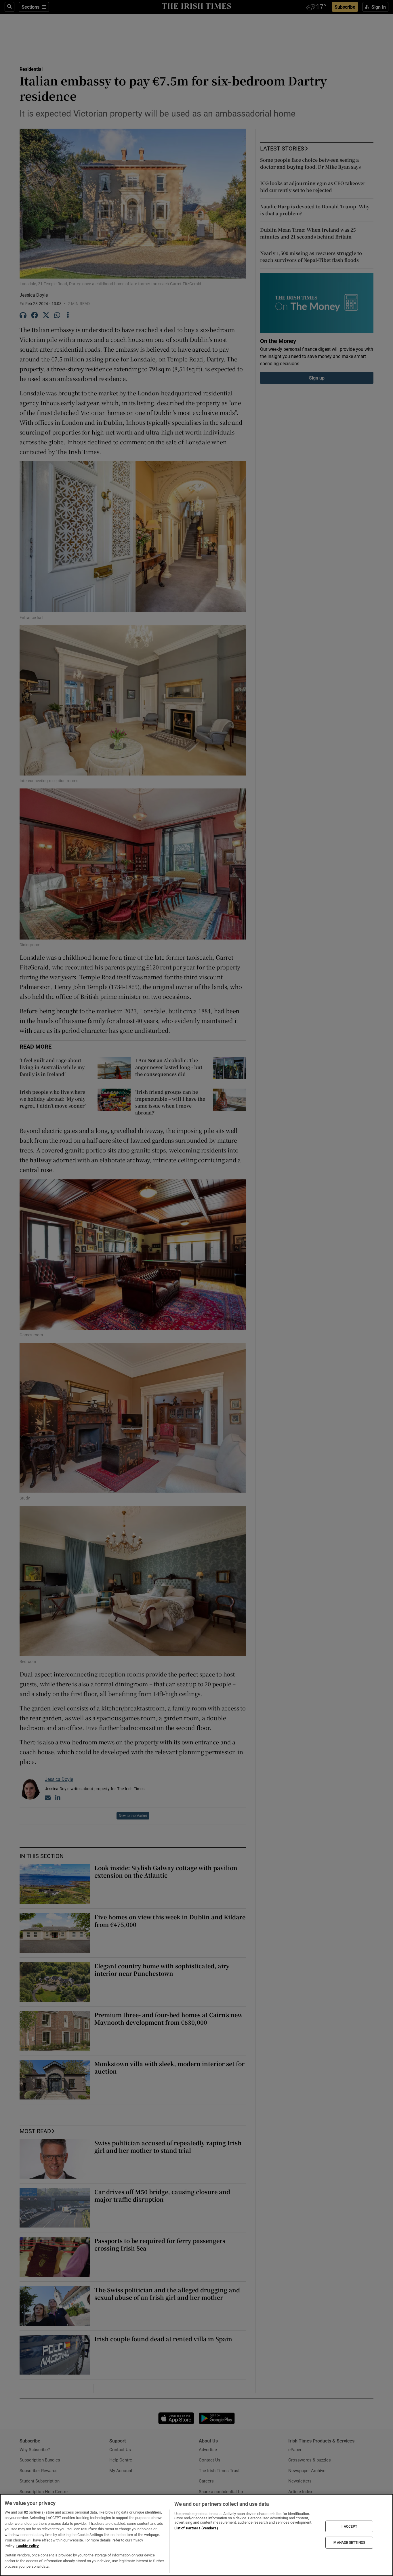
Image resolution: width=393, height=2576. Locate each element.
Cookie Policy (28, 2546)
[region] (197, 2535)
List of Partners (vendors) (196, 2528)
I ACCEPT (349, 2526)
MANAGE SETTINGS (349, 2543)
